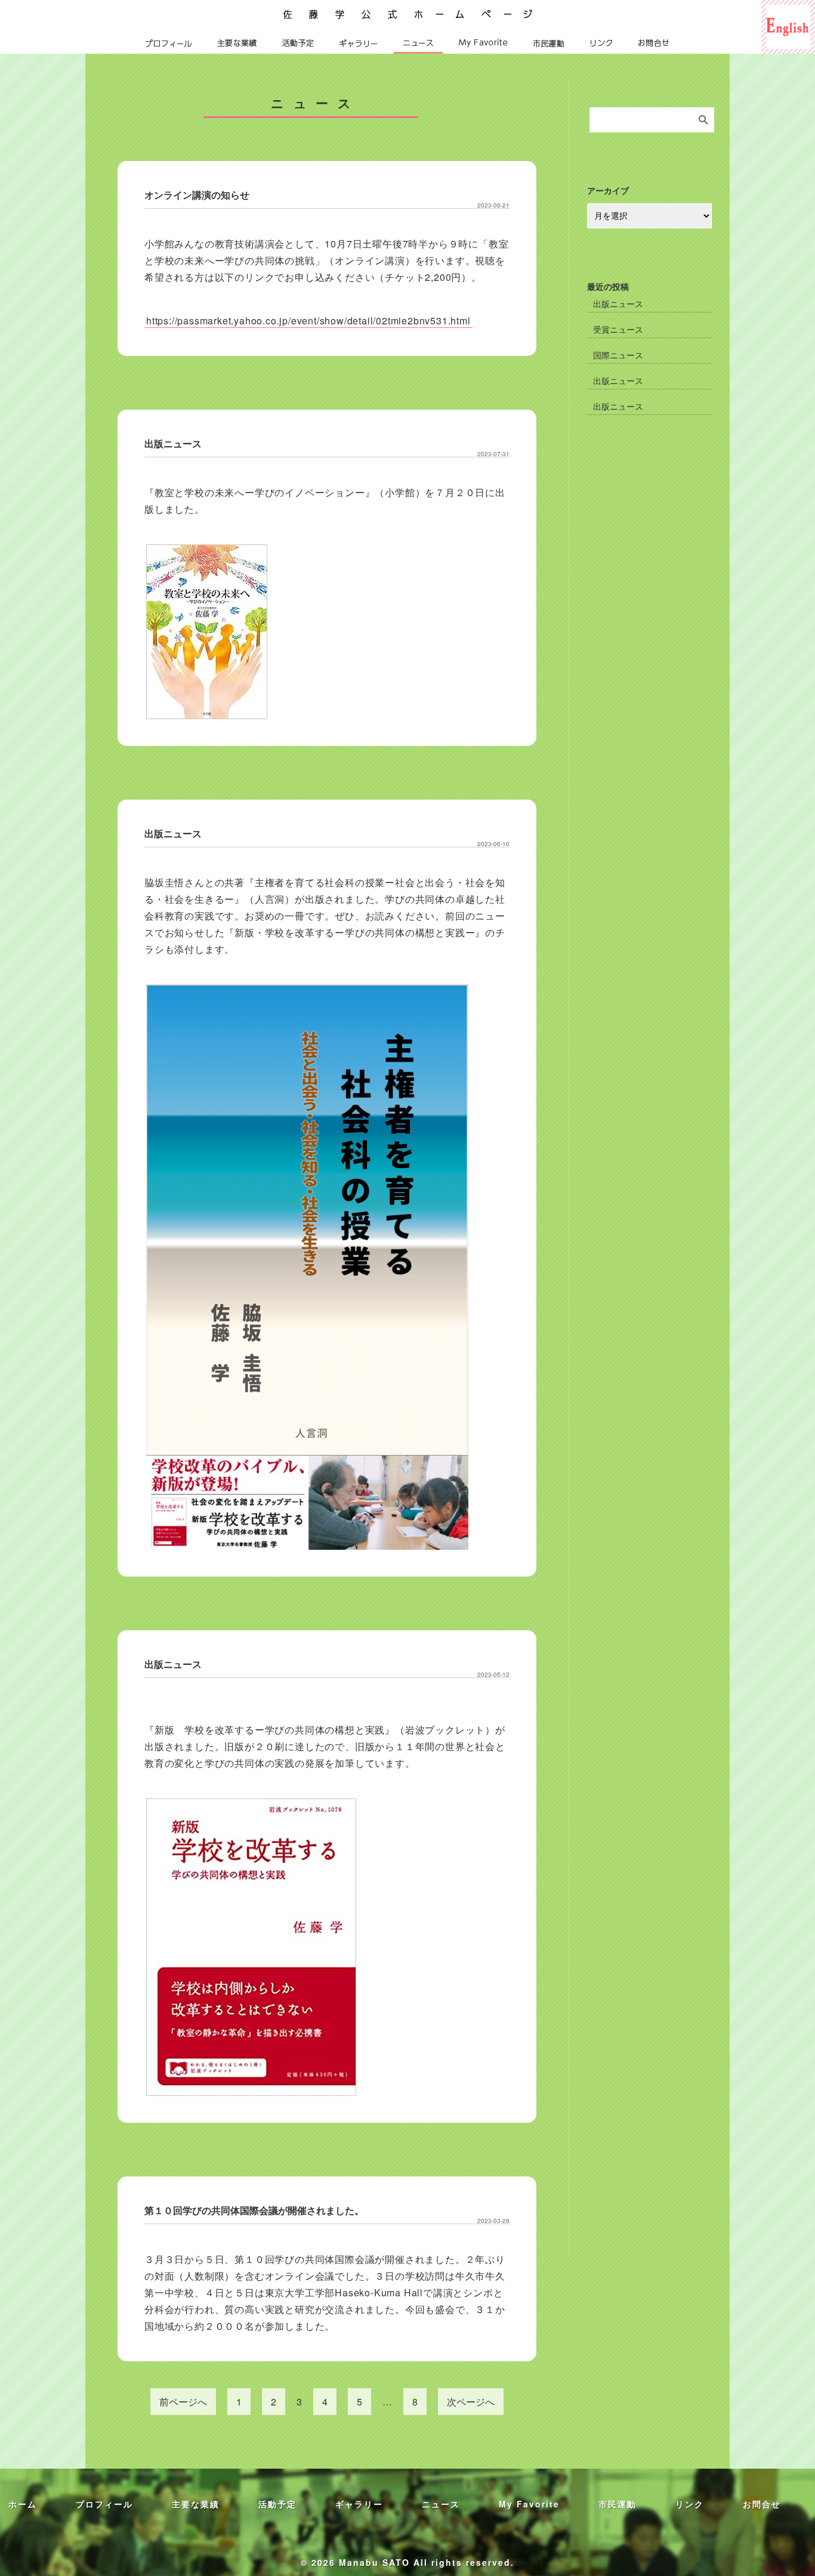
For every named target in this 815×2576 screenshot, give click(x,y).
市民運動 (549, 43)
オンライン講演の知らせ (197, 195)
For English (788, 6)
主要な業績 (237, 43)
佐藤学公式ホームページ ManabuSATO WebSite (407, 12)
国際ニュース (618, 355)
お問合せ (654, 43)
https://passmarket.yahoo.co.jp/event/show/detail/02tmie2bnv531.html (308, 321)
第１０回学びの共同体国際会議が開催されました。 (254, 2210)
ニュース (418, 43)
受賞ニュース (618, 329)
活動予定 (298, 43)
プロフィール (169, 43)
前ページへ (183, 2402)
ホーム (23, 2504)
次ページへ (471, 2402)
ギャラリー (359, 43)
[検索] (703, 120)
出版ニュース (173, 443)
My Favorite (484, 43)
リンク (601, 43)
